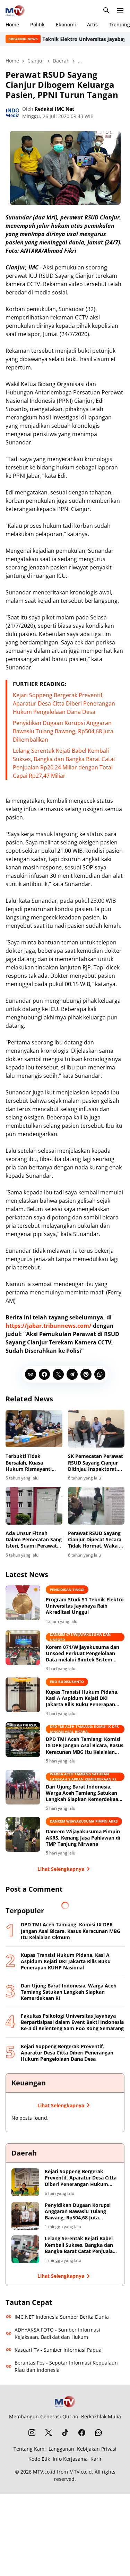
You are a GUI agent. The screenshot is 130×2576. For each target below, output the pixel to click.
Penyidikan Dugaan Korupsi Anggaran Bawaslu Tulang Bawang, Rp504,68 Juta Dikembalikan (63, 731)
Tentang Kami (30, 2449)
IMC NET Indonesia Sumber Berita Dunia (62, 2317)
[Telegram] (72, 1374)
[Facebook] (44, 1374)
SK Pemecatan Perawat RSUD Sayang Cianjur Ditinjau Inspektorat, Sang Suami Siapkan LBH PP (96, 1463)
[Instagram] (32, 2433)
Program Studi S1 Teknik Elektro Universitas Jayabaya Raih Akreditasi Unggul (85, 1606)
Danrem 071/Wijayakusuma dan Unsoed (80, 1637)
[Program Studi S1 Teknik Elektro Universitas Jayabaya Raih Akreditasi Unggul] (23, 1603)
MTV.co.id (44, 2472)
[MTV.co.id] (15, 10)
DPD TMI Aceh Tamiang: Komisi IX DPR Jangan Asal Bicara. (84, 1729)
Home (12, 24)
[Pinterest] (86, 1374)
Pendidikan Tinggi (67, 1590)
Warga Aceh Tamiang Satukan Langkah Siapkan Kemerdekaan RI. (83, 1777)
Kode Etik (39, 2459)
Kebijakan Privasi (97, 2449)
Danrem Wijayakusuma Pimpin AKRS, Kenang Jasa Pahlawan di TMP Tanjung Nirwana (83, 1838)
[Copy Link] (31, 1374)
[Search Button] (106, 10)
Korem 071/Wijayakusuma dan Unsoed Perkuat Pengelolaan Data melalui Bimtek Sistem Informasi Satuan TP (83, 1654)
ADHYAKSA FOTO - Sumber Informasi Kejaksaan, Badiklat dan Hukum (57, 2333)
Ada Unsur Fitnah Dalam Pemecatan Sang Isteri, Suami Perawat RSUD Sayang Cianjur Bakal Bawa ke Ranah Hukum (34, 1540)
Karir (96, 2459)
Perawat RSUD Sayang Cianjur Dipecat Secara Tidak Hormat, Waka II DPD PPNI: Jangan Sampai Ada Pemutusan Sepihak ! (95, 1540)
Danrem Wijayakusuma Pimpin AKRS (84, 1821)
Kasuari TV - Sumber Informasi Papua (58, 2350)
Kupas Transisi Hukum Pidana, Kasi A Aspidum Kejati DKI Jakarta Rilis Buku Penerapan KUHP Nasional (82, 1698)
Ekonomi (66, 24)
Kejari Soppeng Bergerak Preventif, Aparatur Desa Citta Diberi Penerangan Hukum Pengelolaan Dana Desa (64, 703)
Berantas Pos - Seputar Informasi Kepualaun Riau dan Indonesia (66, 2366)
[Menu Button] (120, 10)
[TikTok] (65, 2433)
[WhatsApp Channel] (98, 2433)
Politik (37, 24)
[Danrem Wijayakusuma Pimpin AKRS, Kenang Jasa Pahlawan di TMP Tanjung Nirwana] (23, 1834)
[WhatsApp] (100, 1374)
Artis (92, 24)
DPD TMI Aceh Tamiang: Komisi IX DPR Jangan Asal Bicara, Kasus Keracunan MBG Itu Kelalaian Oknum (85, 1746)
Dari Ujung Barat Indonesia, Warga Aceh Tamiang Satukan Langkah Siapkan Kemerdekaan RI (84, 1793)
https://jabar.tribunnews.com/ (49, 1326)
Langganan (61, 2449)
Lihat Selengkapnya (61, 1869)
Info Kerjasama (70, 2459)
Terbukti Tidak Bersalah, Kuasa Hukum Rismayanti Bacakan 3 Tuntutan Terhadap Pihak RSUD (32, 1463)
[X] (58, 1374)
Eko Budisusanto (67, 1682)
